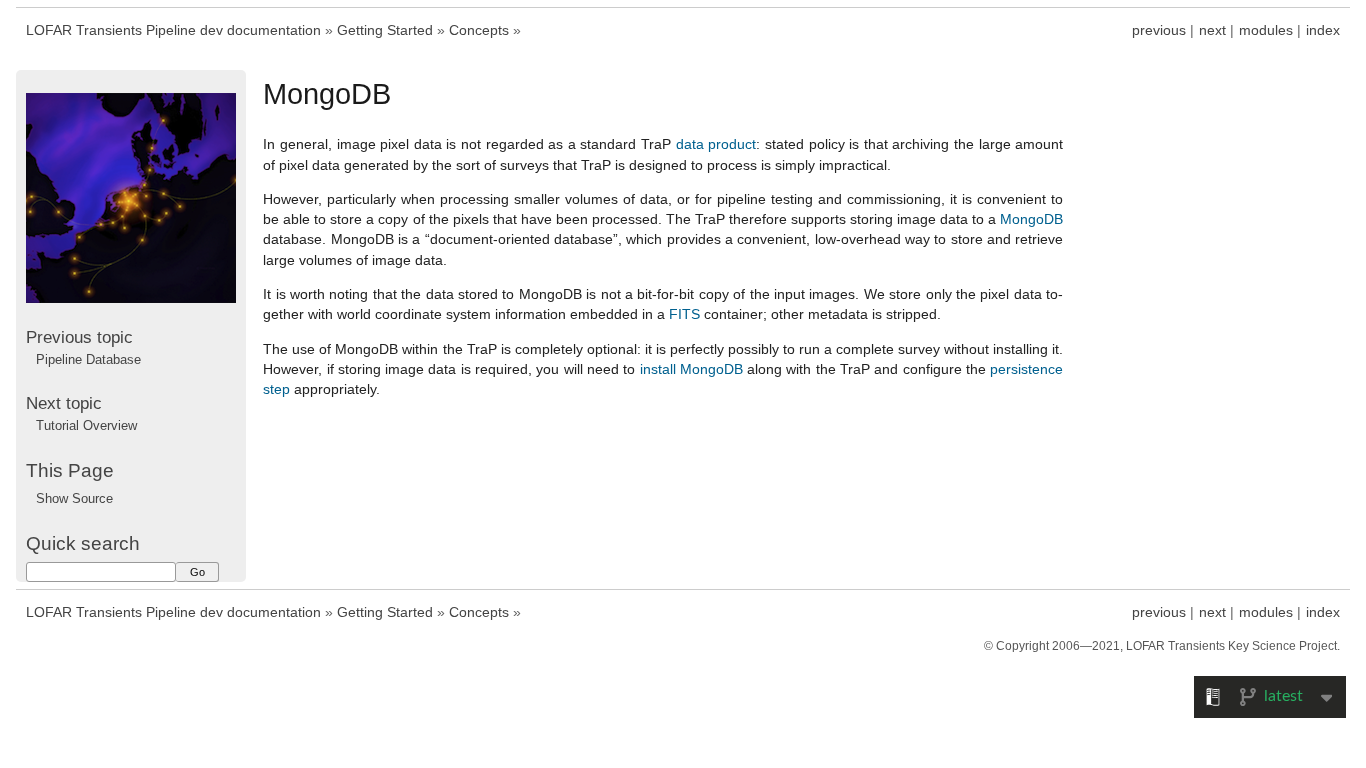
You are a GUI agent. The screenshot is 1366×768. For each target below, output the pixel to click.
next (1212, 30)
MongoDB (1031, 219)
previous (1159, 30)
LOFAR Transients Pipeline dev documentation (173, 30)
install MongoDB (691, 369)
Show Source (74, 498)
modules (1266, 30)
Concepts (479, 30)
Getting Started (385, 30)
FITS (684, 314)
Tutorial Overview (86, 425)
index (1323, 30)
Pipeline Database (88, 359)
